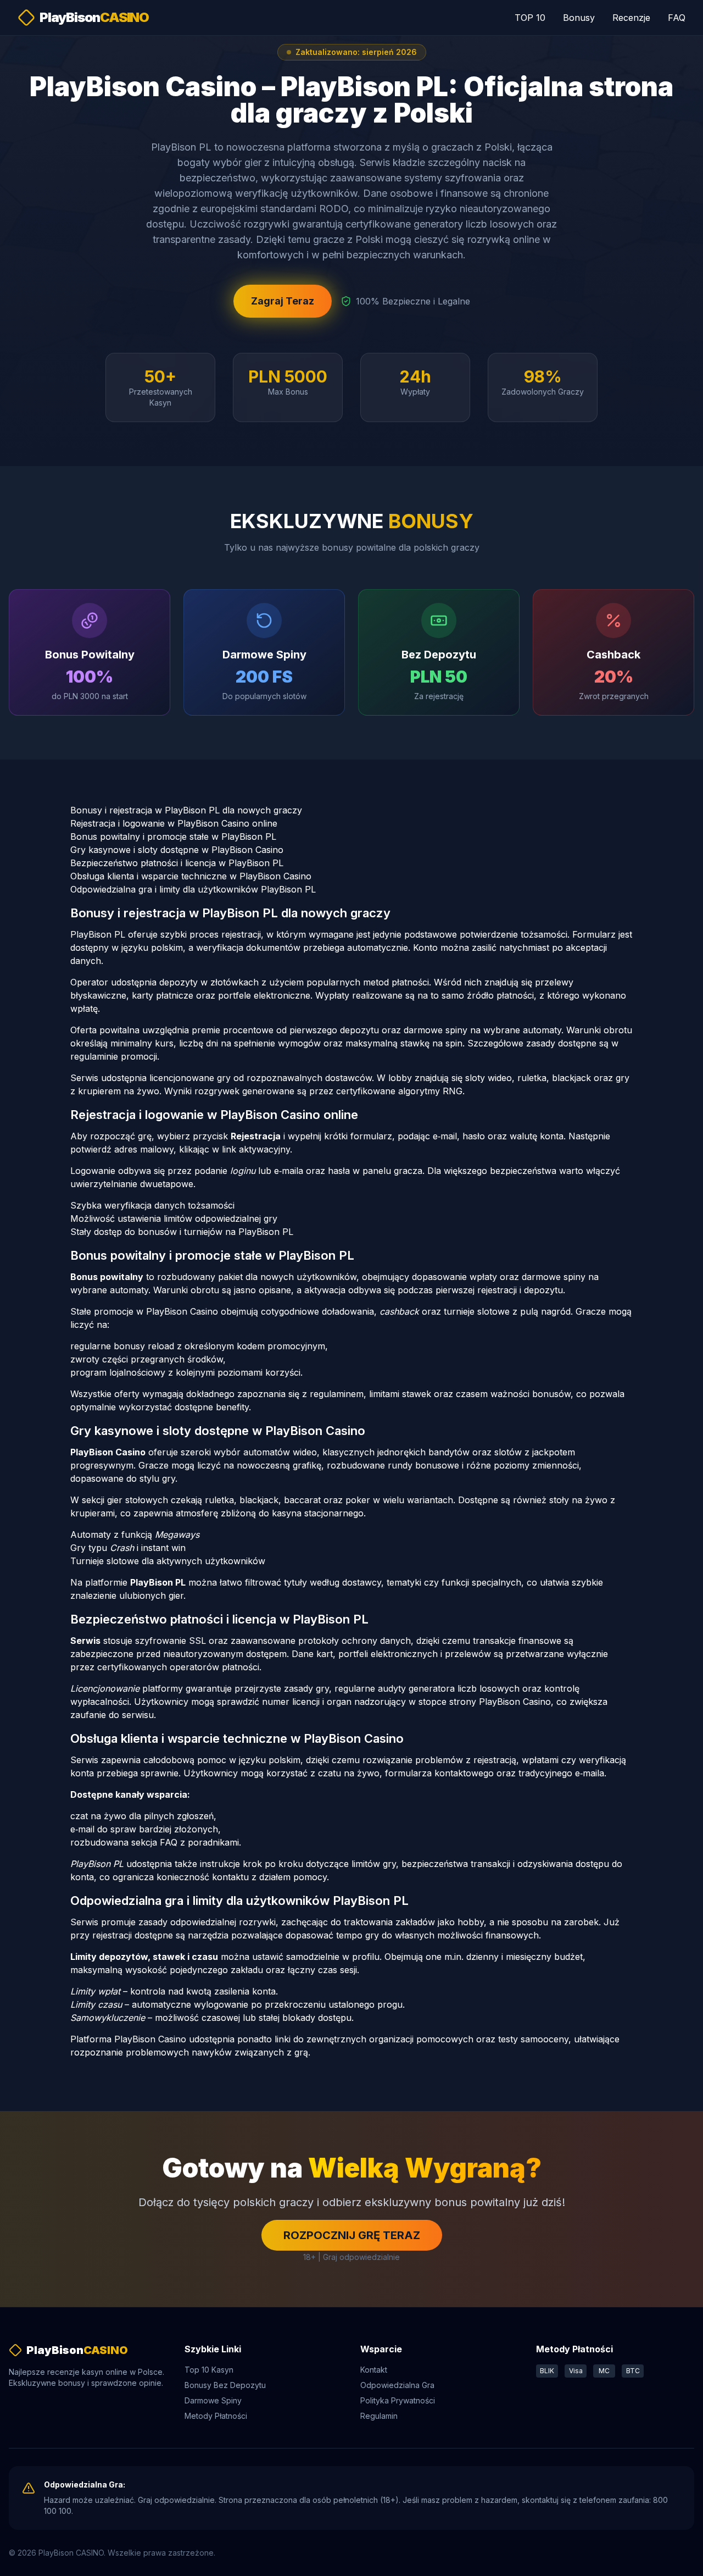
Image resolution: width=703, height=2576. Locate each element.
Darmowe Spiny (213, 2400)
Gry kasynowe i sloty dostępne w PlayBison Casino (177, 850)
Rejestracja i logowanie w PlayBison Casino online (174, 823)
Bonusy (579, 18)
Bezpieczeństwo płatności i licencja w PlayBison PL (177, 863)
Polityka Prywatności (398, 2400)
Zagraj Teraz (283, 301)
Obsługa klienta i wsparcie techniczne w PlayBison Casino (191, 876)
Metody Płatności (216, 2416)
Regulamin (379, 2416)
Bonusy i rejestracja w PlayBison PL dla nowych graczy (186, 810)
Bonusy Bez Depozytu (225, 2385)
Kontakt (374, 2370)
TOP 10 (530, 18)
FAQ (677, 18)
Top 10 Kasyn (209, 2370)
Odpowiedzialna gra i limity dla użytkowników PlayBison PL (193, 889)
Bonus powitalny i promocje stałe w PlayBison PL (173, 836)
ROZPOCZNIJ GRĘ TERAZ (352, 2235)
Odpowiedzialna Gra (397, 2385)
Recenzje (631, 18)
